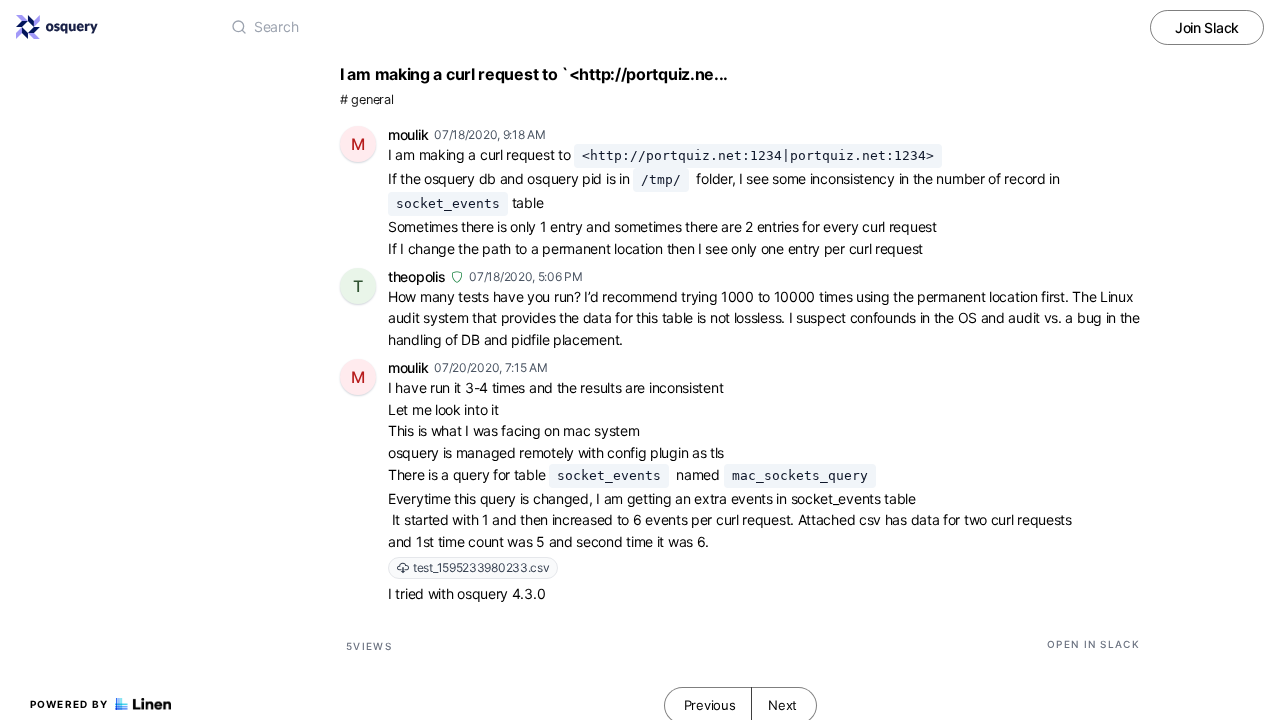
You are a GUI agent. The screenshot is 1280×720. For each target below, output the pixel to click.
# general (366, 99)
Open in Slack (1093, 644)
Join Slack (1207, 27)
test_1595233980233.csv (481, 567)
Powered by (69, 704)
